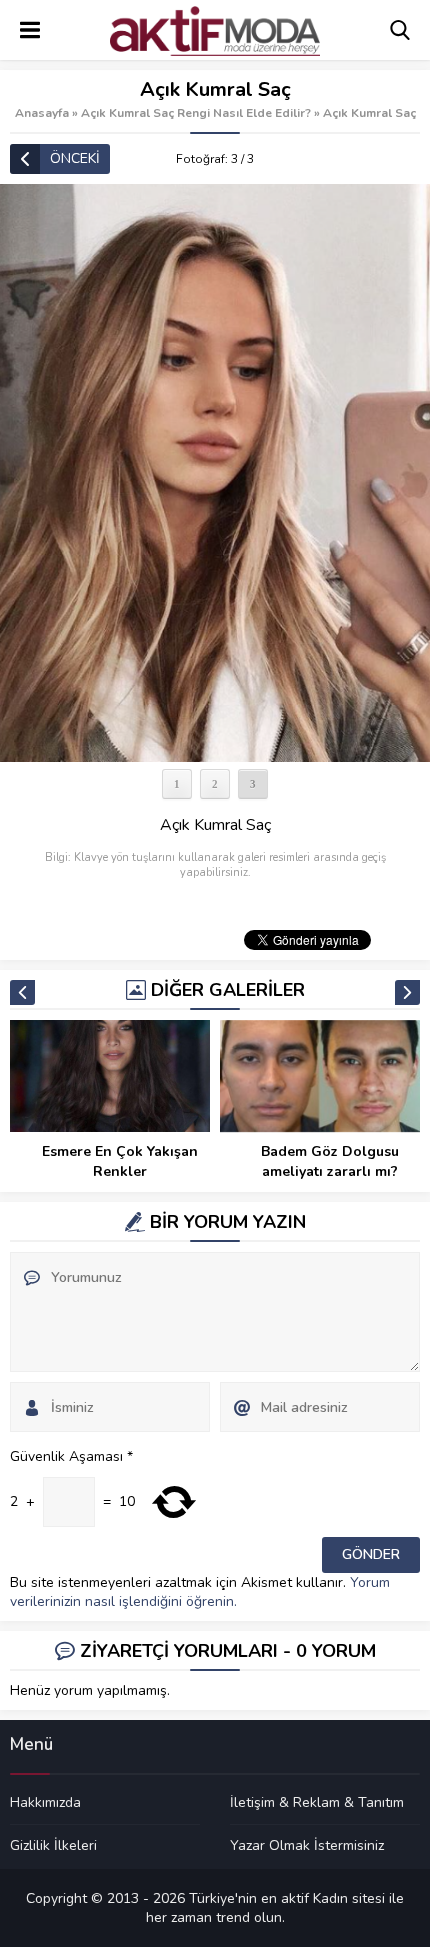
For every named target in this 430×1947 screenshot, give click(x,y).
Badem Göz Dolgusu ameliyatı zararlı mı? (330, 1161)
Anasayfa (42, 113)
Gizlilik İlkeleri (53, 1845)
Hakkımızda (45, 1803)
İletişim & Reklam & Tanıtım (317, 1803)
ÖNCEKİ (75, 158)
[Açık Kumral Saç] (215, 473)
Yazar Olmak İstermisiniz (307, 1845)
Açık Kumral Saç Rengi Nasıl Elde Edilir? (196, 113)
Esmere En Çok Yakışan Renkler (120, 1161)
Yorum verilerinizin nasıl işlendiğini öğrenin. (200, 1592)
